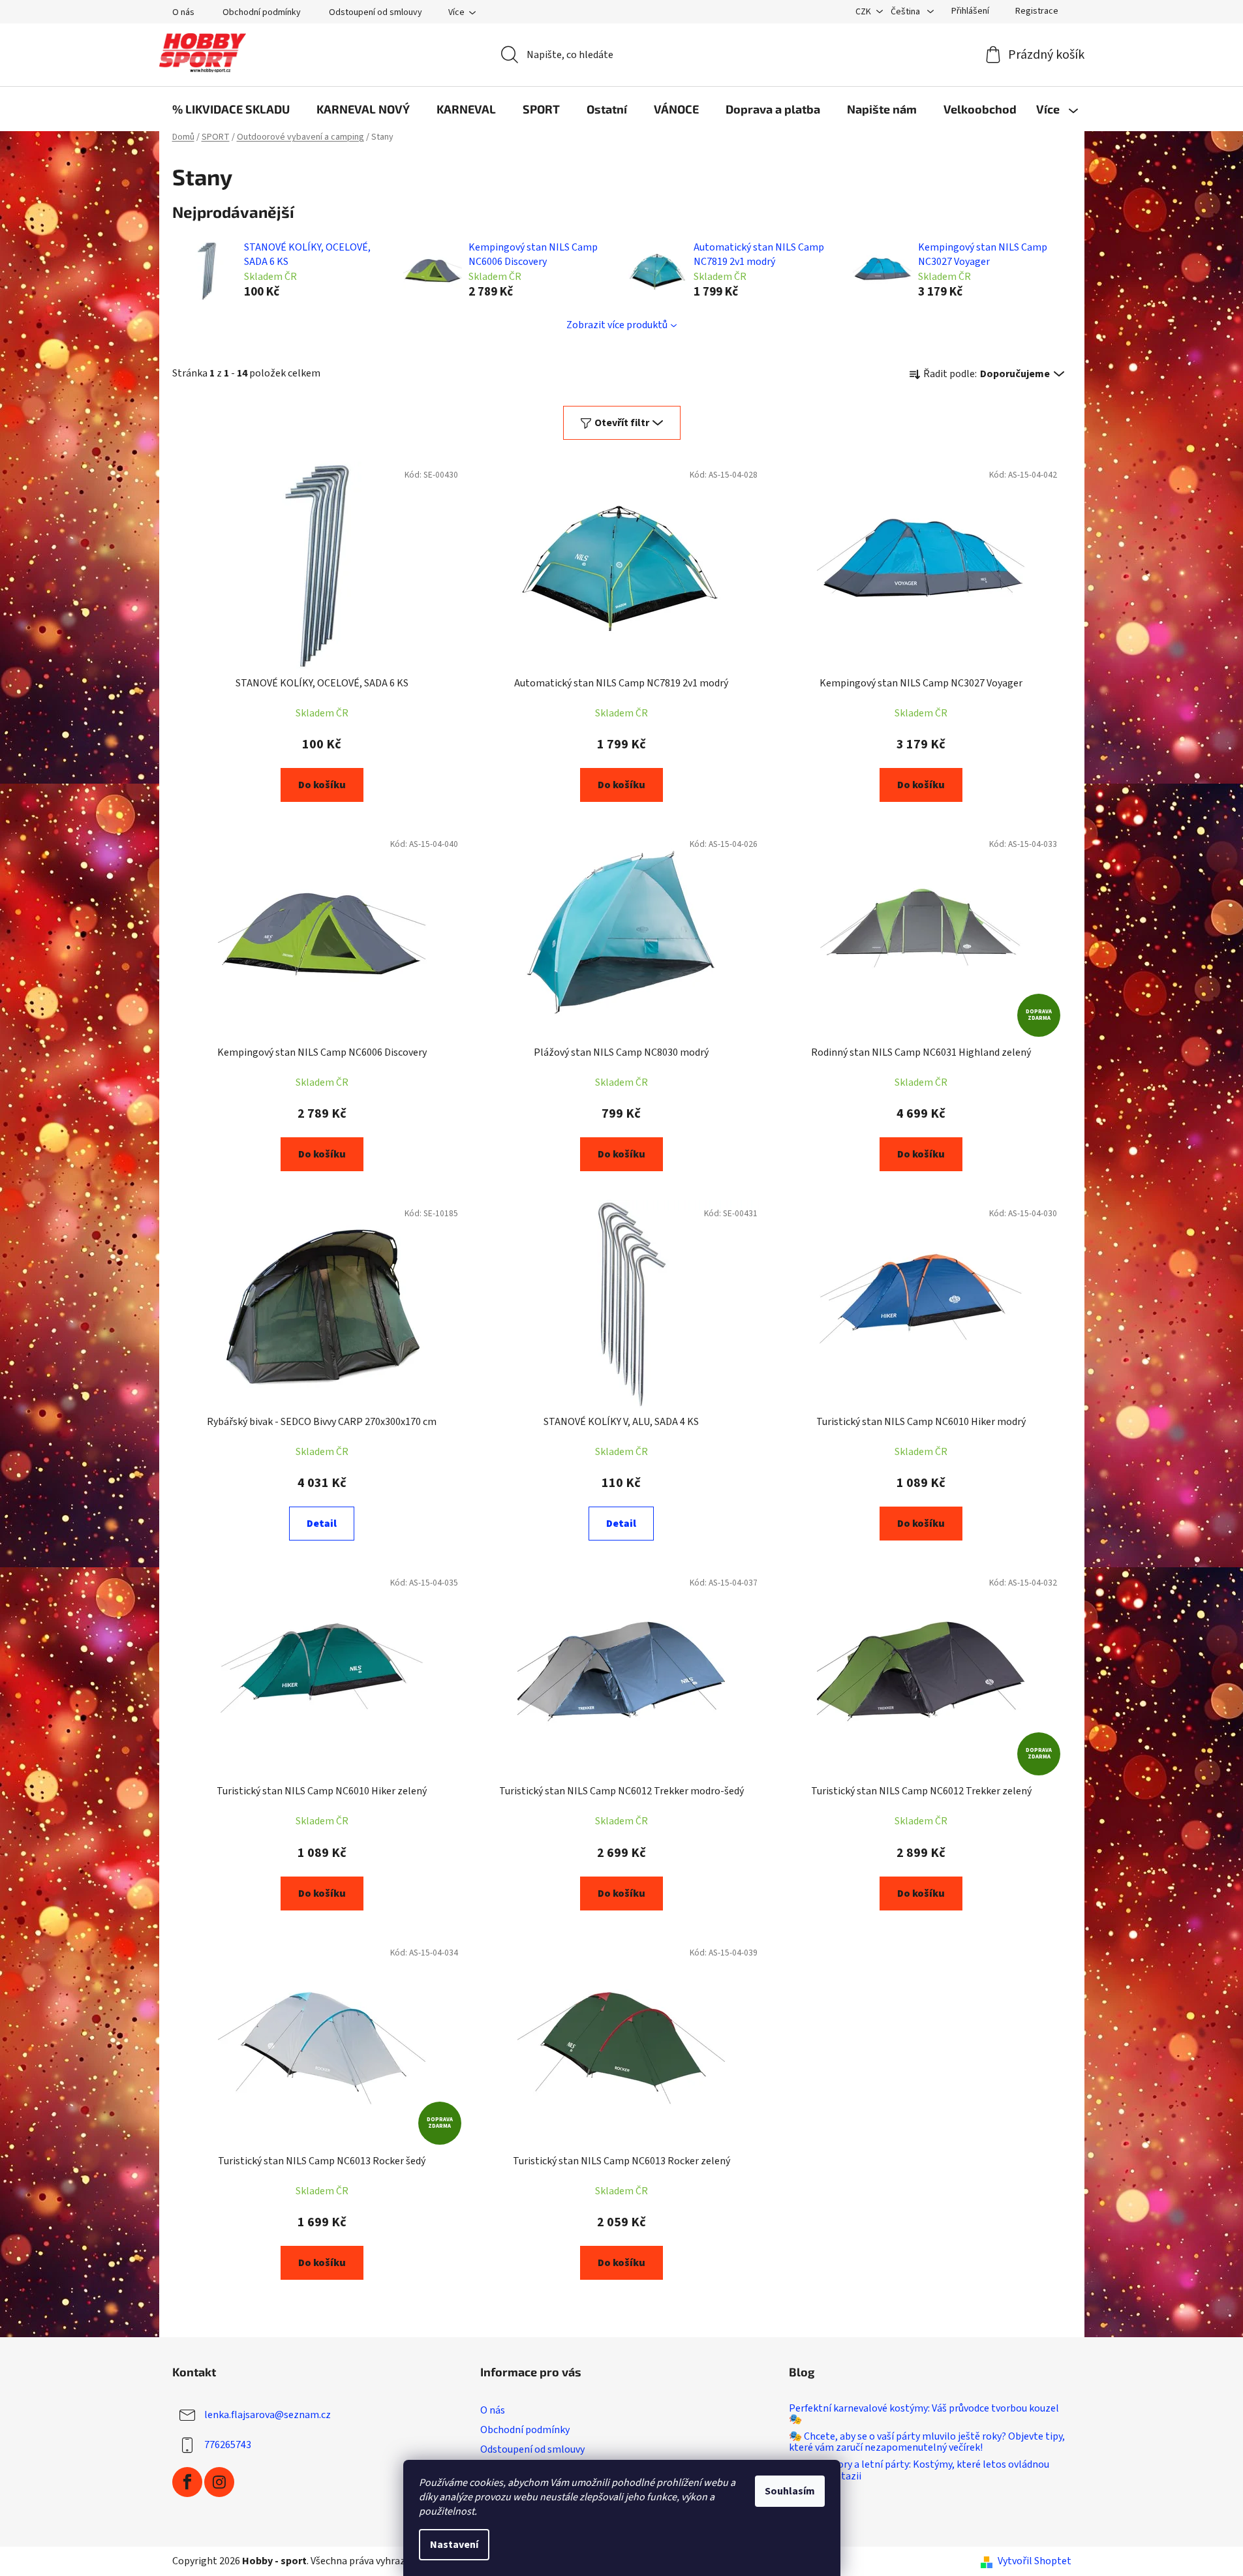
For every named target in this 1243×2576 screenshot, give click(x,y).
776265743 (228, 2444)
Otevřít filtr (622, 423)
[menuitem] (231, 109)
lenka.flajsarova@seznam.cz (268, 2414)
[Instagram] (219, 2482)
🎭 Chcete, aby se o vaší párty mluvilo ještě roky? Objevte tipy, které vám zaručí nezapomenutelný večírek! (927, 2443)
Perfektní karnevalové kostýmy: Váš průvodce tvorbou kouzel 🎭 (924, 2415)
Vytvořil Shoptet (1035, 2561)
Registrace (1037, 11)
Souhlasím (790, 2491)
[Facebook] (187, 2482)
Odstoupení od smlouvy (376, 12)
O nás (183, 12)
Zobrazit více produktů (617, 325)
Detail (322, 1524)
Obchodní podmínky (262, 12)
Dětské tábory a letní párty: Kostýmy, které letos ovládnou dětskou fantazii (919, 2471)
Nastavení (454, 2545)
